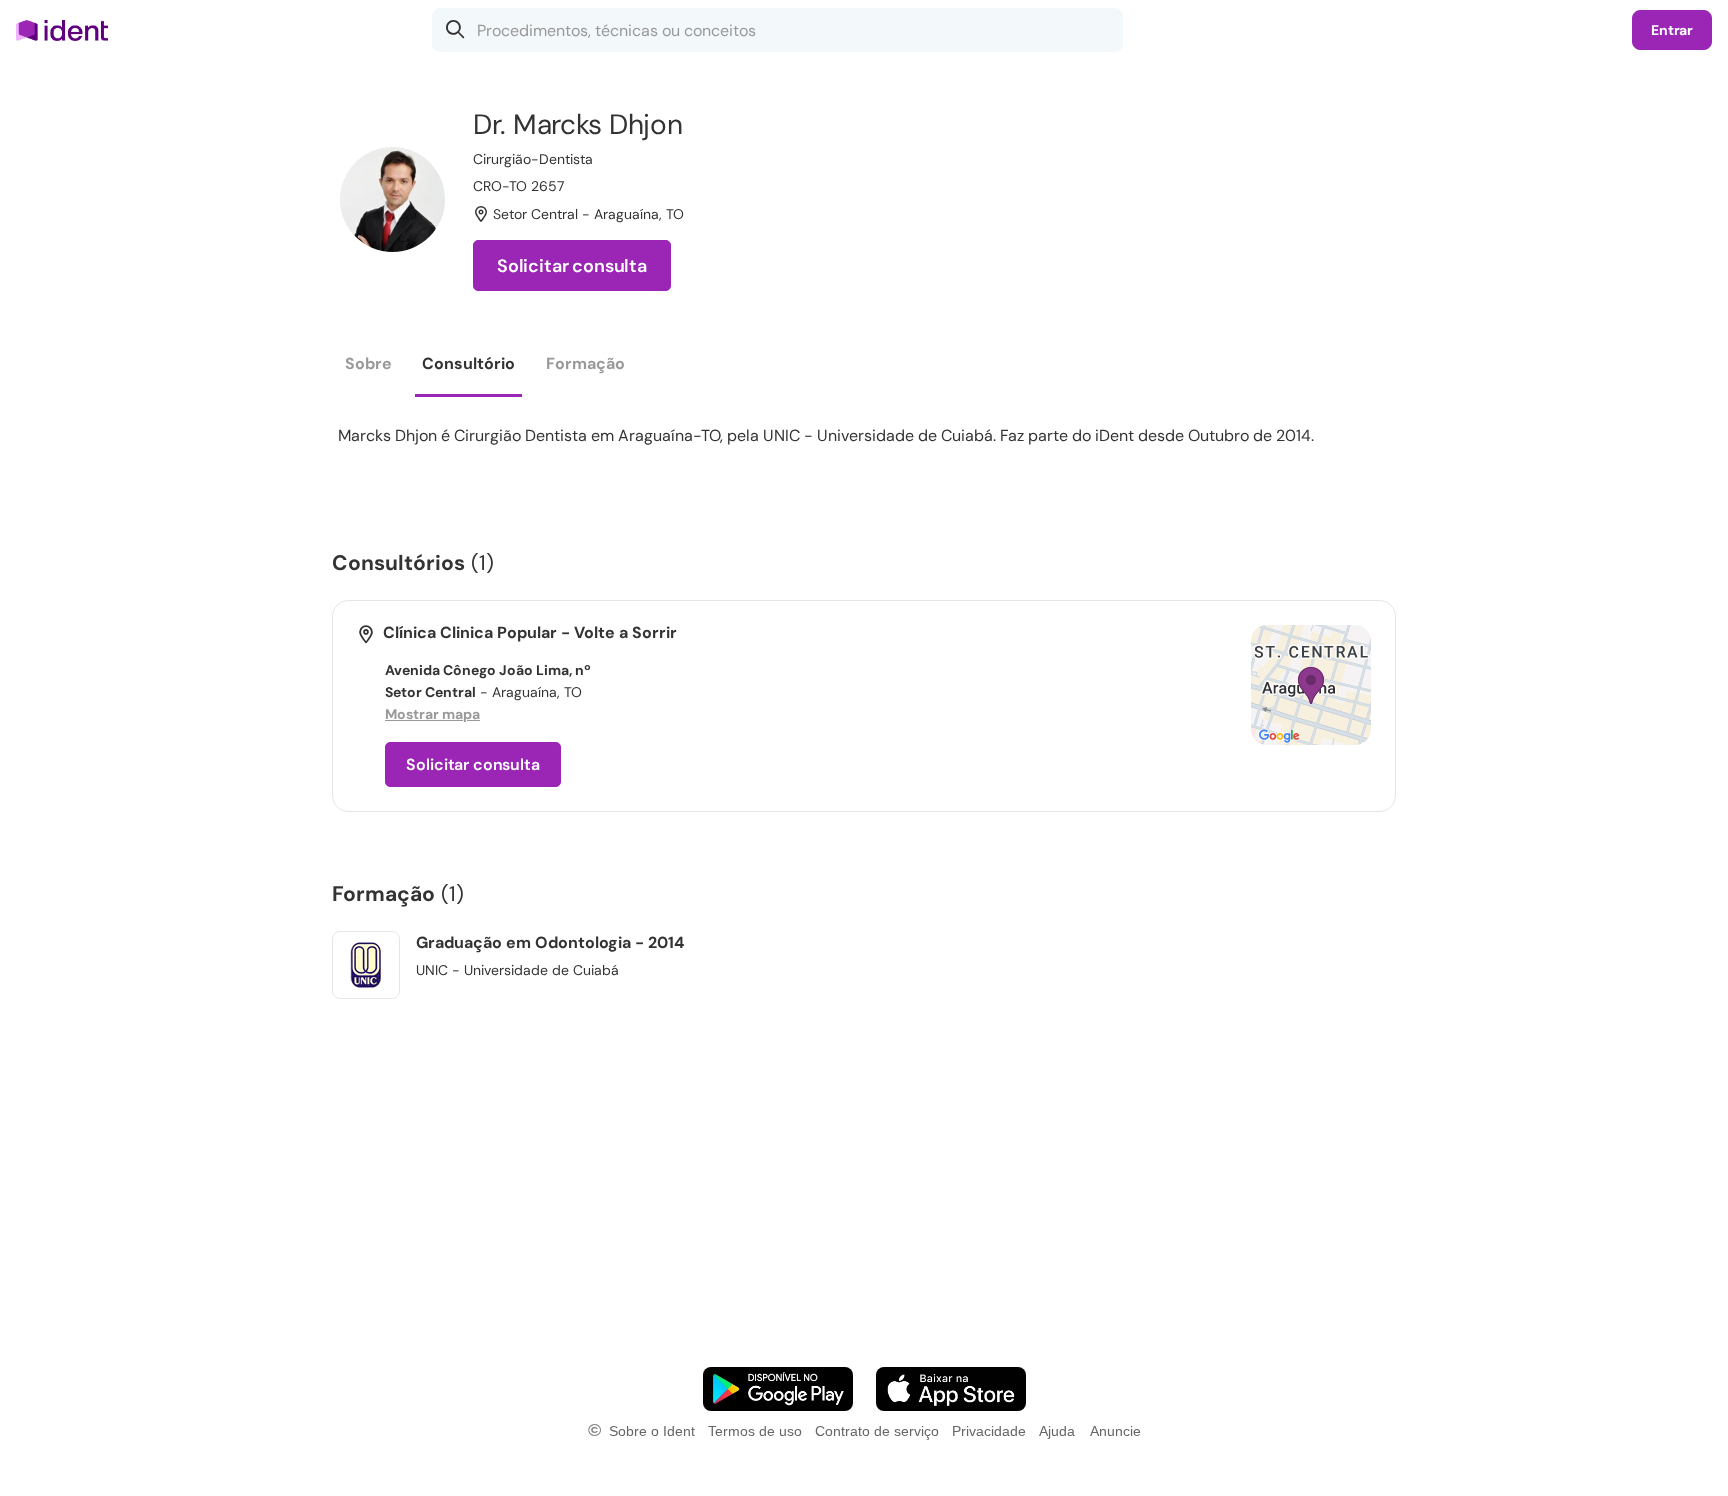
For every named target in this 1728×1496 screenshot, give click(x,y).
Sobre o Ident (652, 1431)
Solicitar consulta (572, 266)
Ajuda (1057, 1431)
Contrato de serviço (877, 1431)
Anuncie (1115, 1431)
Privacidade (989, 1431)
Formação (585, 363)
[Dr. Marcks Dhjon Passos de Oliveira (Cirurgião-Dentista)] (392, 199)
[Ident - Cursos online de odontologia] (68, 30)
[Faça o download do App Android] (778, 1389)
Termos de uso (755, 1431)
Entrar (1672, 30)
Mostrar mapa (432, 714)
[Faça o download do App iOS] (951, 1389)
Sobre (368, 363)
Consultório (468, 363)
